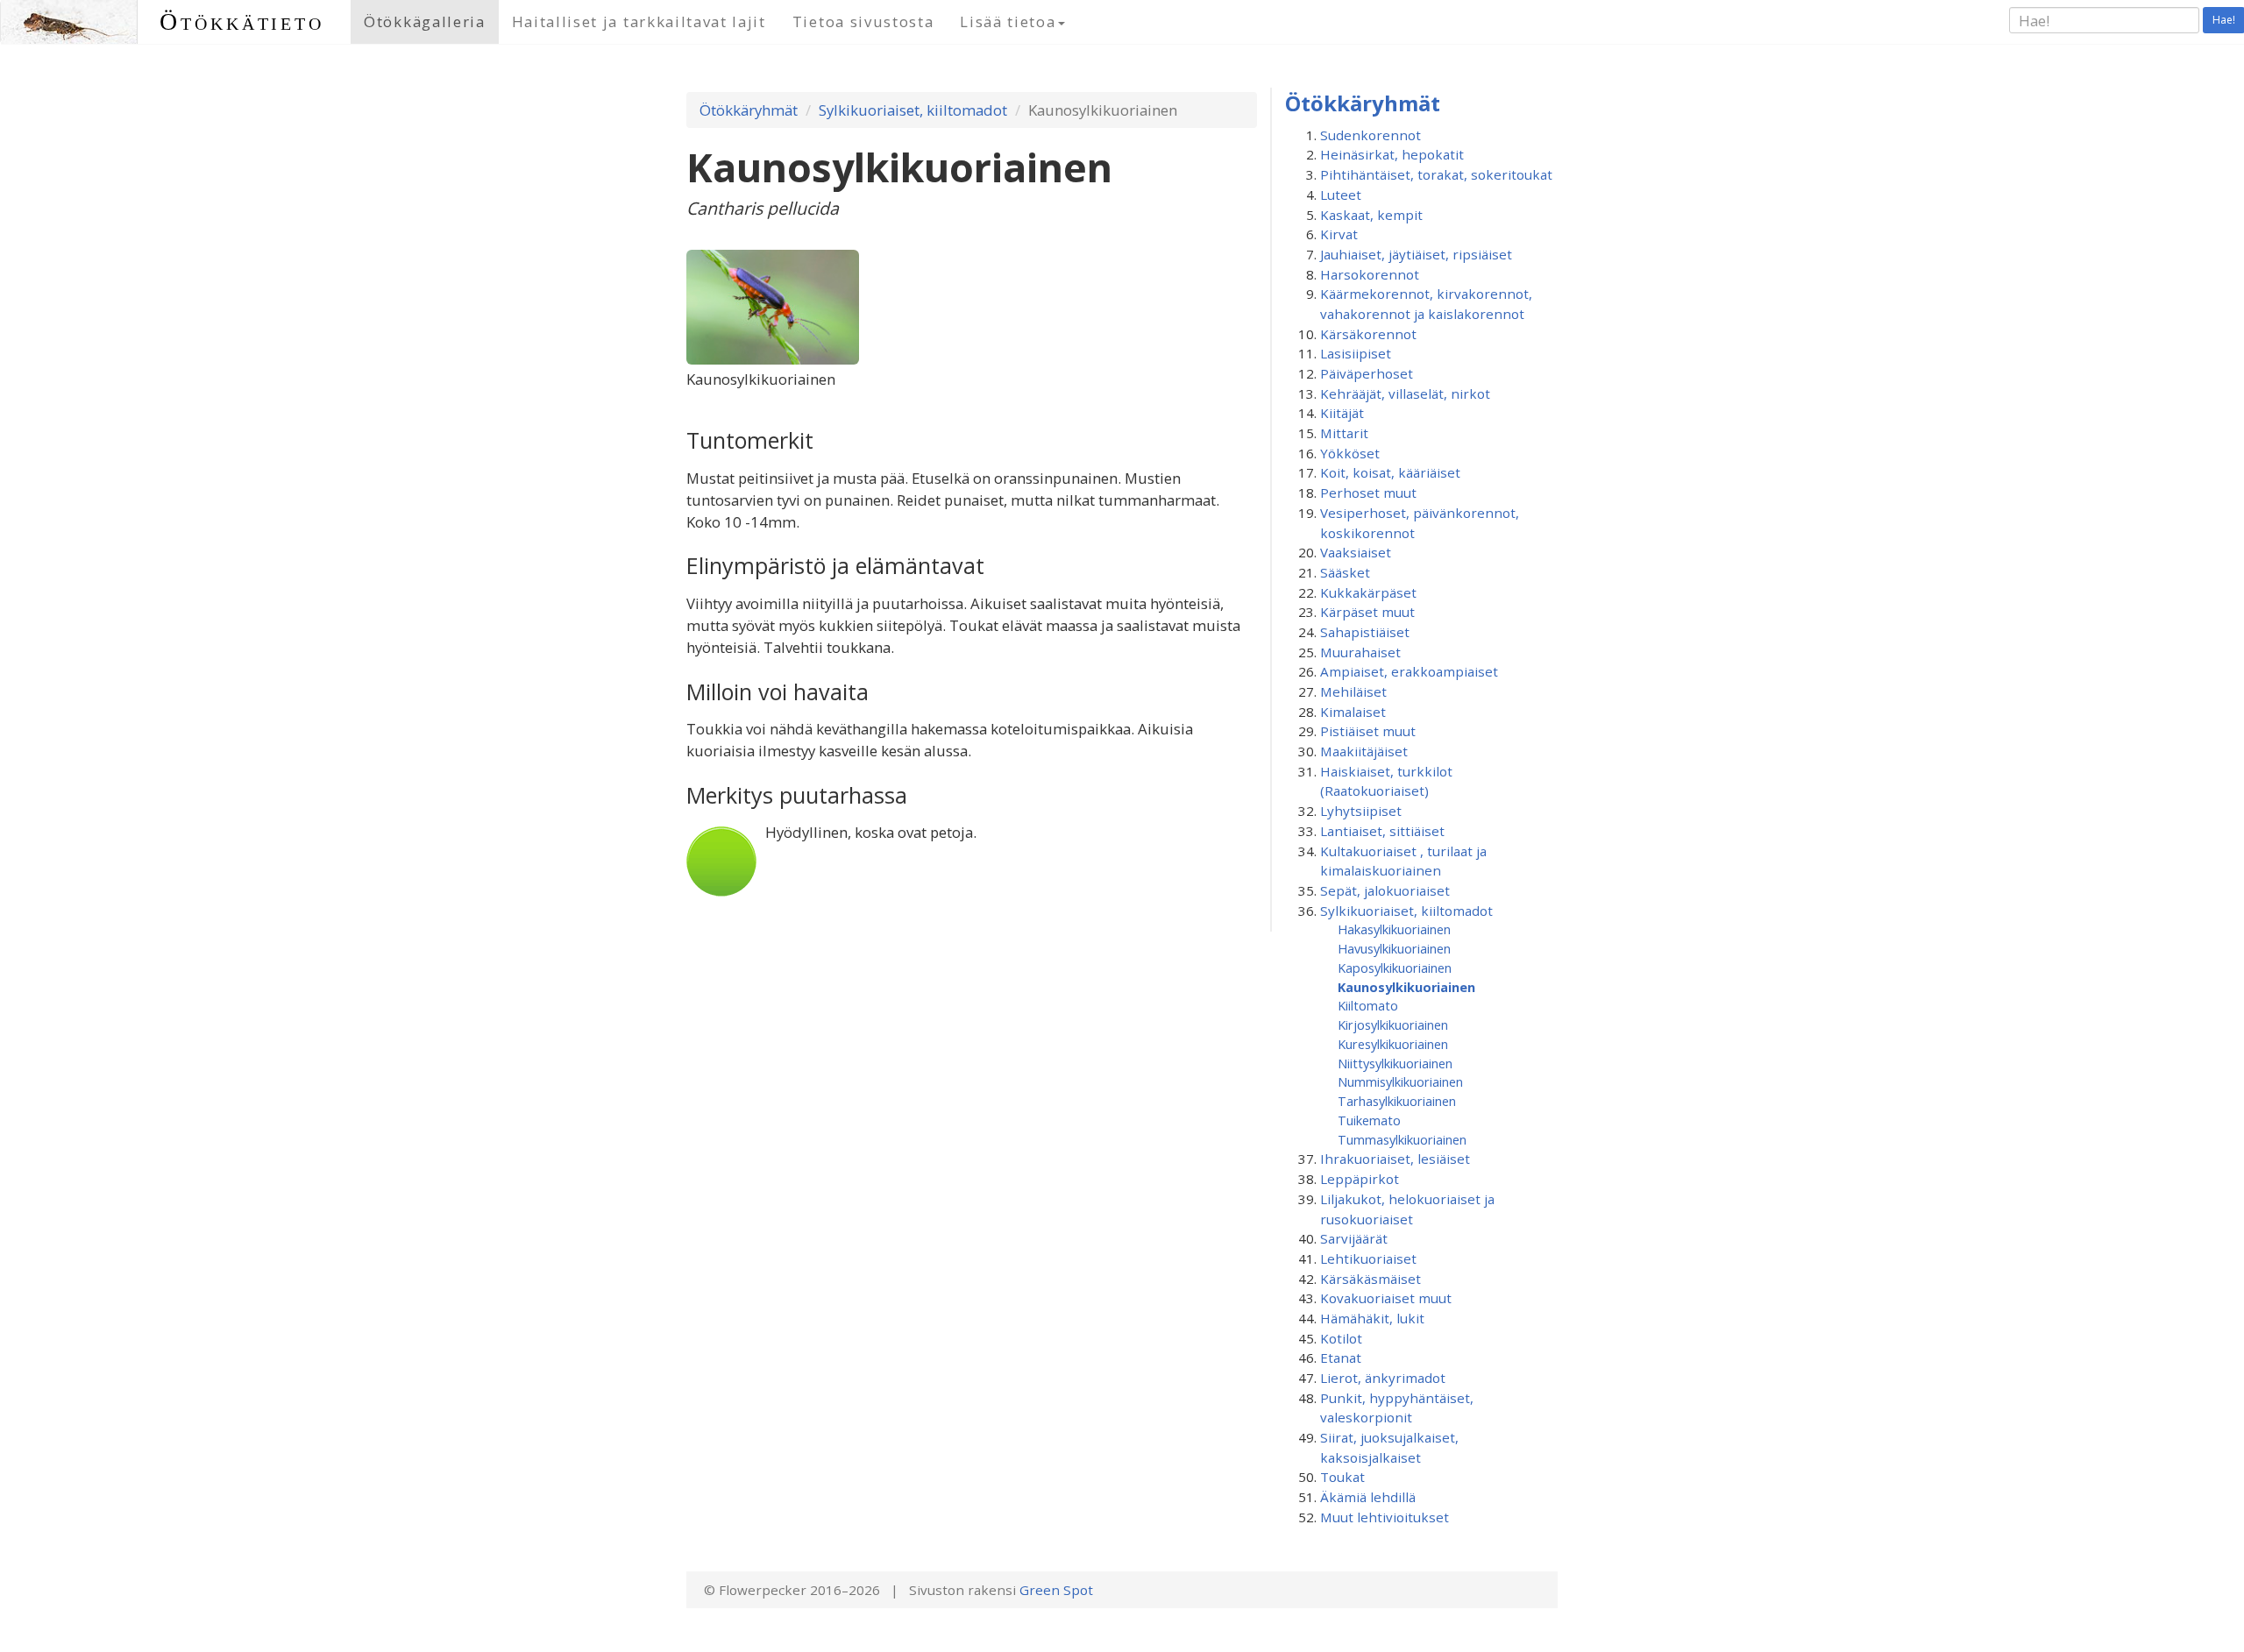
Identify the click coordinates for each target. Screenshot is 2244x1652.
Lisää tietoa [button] (1008, 21)
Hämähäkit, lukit (1372, 1318)
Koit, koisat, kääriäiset (1390, 472)
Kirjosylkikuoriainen (1393, 1025)
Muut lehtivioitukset (1385, 1517)
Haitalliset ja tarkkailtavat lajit (639, 21)
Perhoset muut (1368, 493)
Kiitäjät (1342, 413)
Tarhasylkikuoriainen (1397, 1101)
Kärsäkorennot (1368, 334)
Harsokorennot (1370, 274)
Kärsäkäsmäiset (1371, 1279)
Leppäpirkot (1360, 1179)
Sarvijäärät (1354, 1238)
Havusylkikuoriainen (1394, 948)
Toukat (1342, 1477)
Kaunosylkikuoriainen (1406, 987)
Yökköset (1350, 453)
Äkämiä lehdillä (1368, 1497)
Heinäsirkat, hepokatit (1392, 154)
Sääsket (1345, 572)
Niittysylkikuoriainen (1395, 1063)
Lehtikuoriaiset (1368, 1258)
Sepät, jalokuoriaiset (1385, 890)
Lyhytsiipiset (1361, 811)
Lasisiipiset (1356, 353)
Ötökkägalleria (425, 21)
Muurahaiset (1360, 652)
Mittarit (1344, 433)
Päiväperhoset (1367, 373)
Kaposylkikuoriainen (1395, 968)
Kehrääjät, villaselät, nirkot (1405, 394)
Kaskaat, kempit (1371, 215)
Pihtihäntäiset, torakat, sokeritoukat (1436, 174)
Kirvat (1339, 234)
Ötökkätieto (242, 21)
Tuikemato (1369, 1120)
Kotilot (1341, 1338)
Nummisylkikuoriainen (1400, 1081)
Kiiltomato (1368, 1005)
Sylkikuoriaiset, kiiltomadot (913, 110)
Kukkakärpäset (1368, 592)
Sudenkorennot (1371, 135)
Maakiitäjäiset (1364, 751)
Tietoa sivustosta (863, 21)
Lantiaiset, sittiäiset (1382, 831)
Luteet (1341, 195)
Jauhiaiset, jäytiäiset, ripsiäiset (1416, 254)
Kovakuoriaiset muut (1386, 1298)
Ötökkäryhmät (749, 110)
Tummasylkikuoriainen (1402, 1139)
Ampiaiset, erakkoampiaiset (1409, 671)
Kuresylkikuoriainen (1393, 1044)
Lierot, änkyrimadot (1383, 1378)
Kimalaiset (1353, 712)
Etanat (1341, 1358)
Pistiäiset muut (1368, 731)
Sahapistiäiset (1365, 632)
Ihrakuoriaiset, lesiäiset (1395, 1159)
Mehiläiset (1353, 691)
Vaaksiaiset (1356, 552)
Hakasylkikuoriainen (1394, 929)
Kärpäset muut (1367, 612)
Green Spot (1056, 1590)
